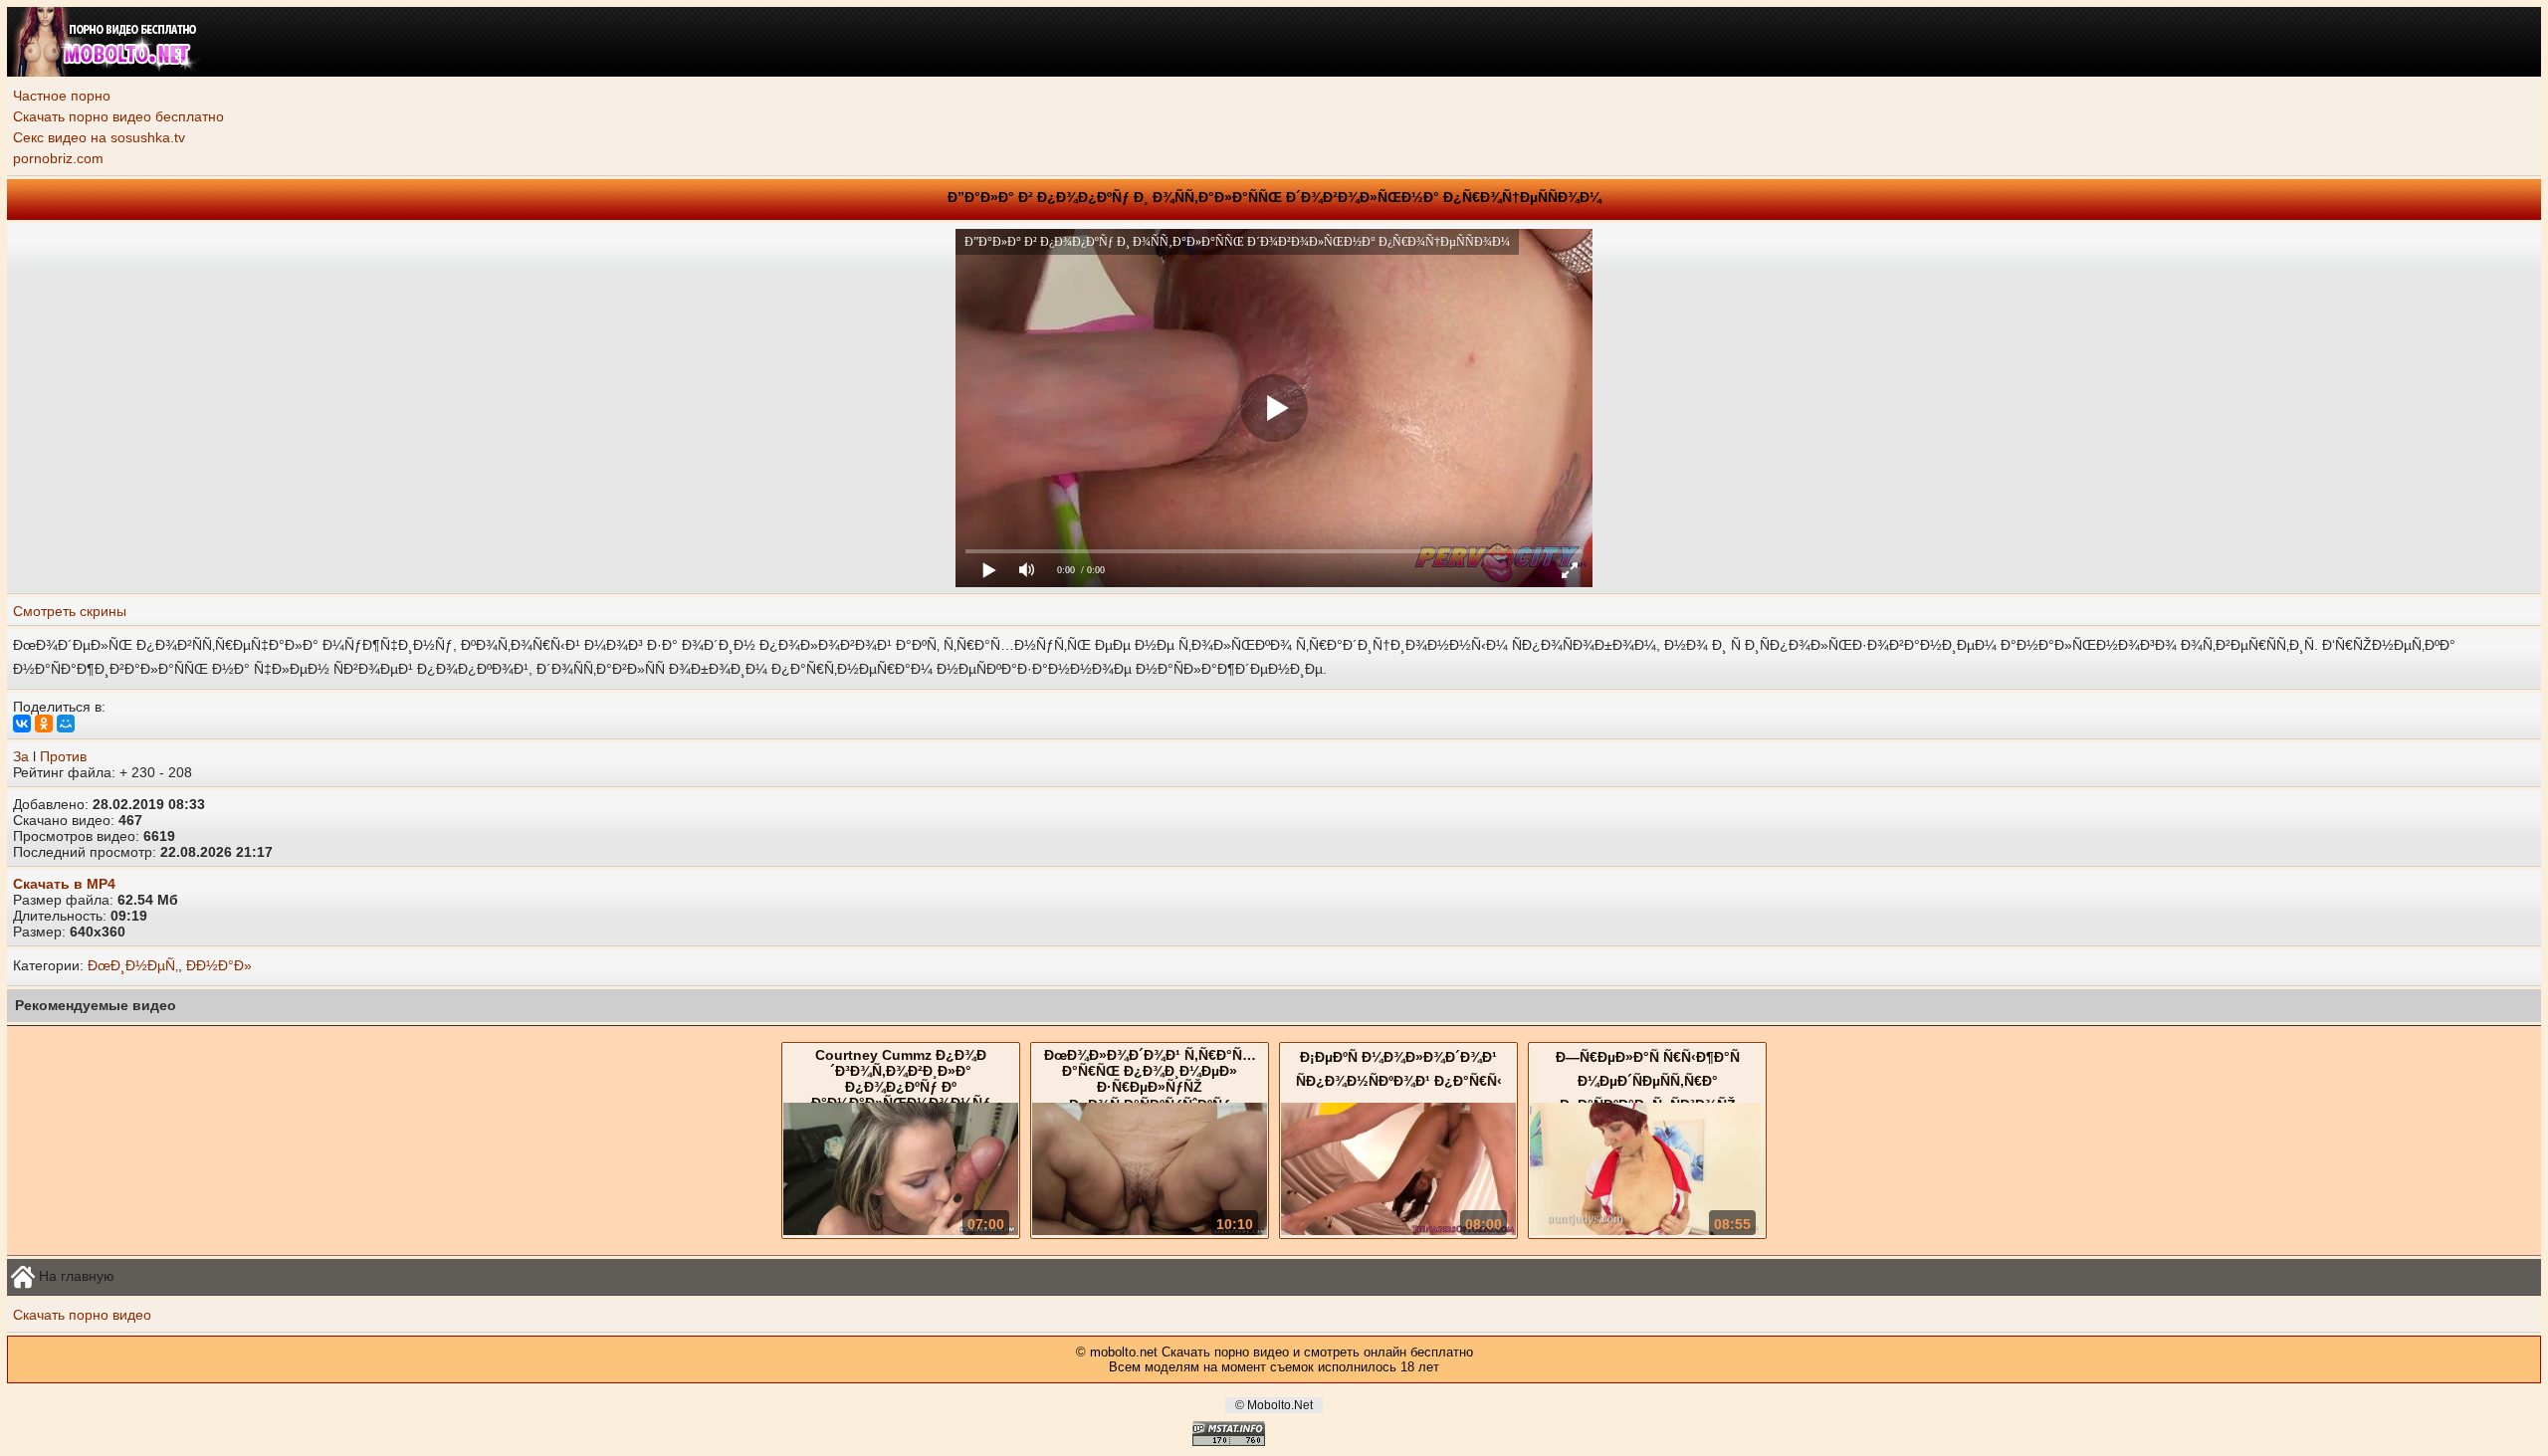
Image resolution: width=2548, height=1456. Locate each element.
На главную (75, 1275)
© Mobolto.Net (1274, 1405)
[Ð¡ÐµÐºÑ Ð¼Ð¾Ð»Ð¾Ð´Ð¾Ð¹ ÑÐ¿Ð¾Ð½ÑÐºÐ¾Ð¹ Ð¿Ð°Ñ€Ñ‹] (1398, 1230)
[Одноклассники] (44, 724)
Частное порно (62, 96)
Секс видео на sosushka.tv (99, 137)
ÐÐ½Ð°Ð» (219, 965)
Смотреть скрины (70, 611)
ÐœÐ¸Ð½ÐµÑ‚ (133, 965)
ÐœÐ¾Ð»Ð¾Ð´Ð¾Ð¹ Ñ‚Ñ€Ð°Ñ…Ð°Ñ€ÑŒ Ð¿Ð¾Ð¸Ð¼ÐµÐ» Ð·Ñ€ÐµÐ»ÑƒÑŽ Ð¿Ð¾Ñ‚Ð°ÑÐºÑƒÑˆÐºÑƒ (1150, 1080)
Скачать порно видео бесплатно (118, 116)
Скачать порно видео (82, 1315)
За (21, 756)
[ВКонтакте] (22, 724)
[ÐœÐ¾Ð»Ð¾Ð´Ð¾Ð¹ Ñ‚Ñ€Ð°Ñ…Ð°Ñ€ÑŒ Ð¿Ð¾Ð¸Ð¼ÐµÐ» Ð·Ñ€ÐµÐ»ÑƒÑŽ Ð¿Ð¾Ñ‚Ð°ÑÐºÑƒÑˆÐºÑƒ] (1150, 1230)
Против (63, 756)
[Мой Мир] (66, 724)
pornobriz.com (58, 158)
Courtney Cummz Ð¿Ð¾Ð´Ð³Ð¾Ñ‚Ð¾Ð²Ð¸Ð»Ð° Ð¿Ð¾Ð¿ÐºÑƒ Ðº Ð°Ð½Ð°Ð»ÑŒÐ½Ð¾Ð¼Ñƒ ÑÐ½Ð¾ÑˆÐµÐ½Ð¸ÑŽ (901, 1088)
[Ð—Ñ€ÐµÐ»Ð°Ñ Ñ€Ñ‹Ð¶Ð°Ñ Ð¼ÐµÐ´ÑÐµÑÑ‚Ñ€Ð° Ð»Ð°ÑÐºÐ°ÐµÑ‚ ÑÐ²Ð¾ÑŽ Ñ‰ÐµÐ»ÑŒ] (1647, 1230)
